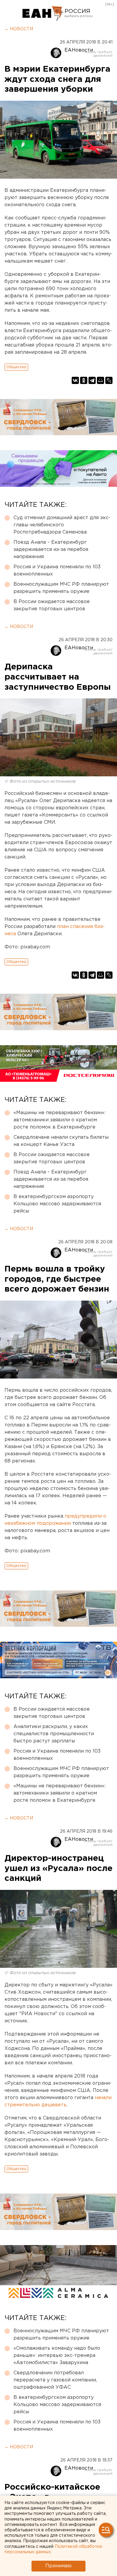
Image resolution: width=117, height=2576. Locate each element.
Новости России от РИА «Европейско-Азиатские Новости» (43, 13)
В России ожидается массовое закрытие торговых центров (52, 605)
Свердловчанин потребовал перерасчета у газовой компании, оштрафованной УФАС (55, 2380)
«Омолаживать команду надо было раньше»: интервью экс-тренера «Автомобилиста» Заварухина (57, 2356)
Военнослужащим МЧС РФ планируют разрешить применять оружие (61, 588)
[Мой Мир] (100, 380)
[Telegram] (92, 380)
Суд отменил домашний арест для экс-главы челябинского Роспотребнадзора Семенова (62, 525)
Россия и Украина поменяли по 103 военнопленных (57, 571)
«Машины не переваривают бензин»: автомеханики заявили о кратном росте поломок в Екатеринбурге (60, 1120)
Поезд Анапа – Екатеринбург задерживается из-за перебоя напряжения (51, 550)
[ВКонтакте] (75, 380)
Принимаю (58, 2566)
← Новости (19, 29)
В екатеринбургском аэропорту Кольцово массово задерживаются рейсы (57, 1204)
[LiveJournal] (109, 380)
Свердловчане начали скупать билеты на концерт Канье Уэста (61, 1141)
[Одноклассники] (84, 380)
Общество (16, 367)
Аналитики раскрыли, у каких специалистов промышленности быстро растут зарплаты (54, 1734)
